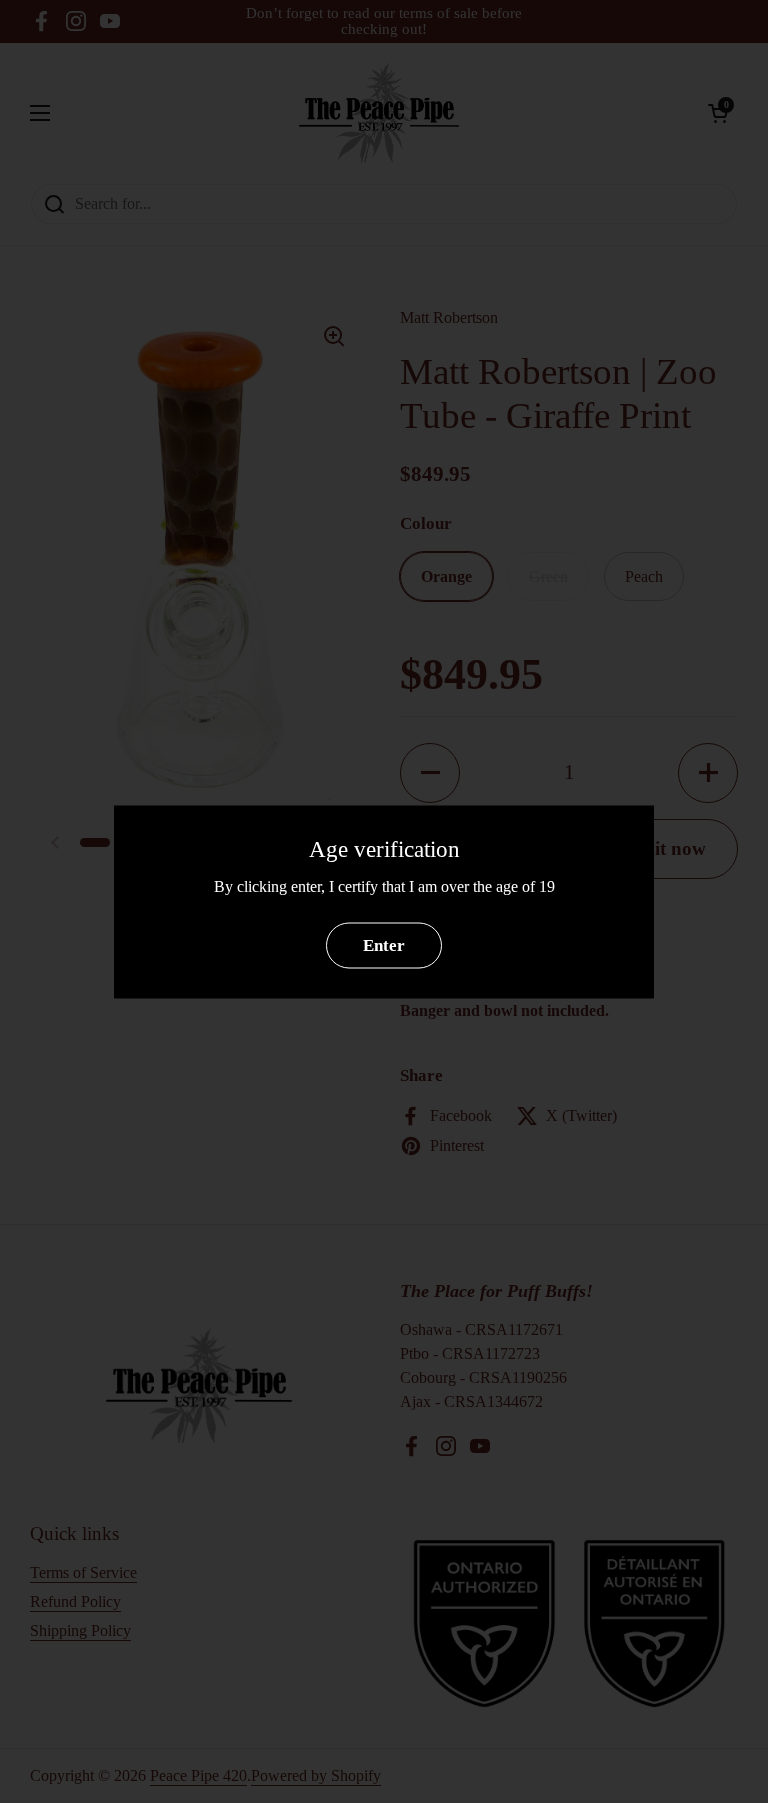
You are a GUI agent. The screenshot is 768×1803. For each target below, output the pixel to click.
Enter (384, 945)
